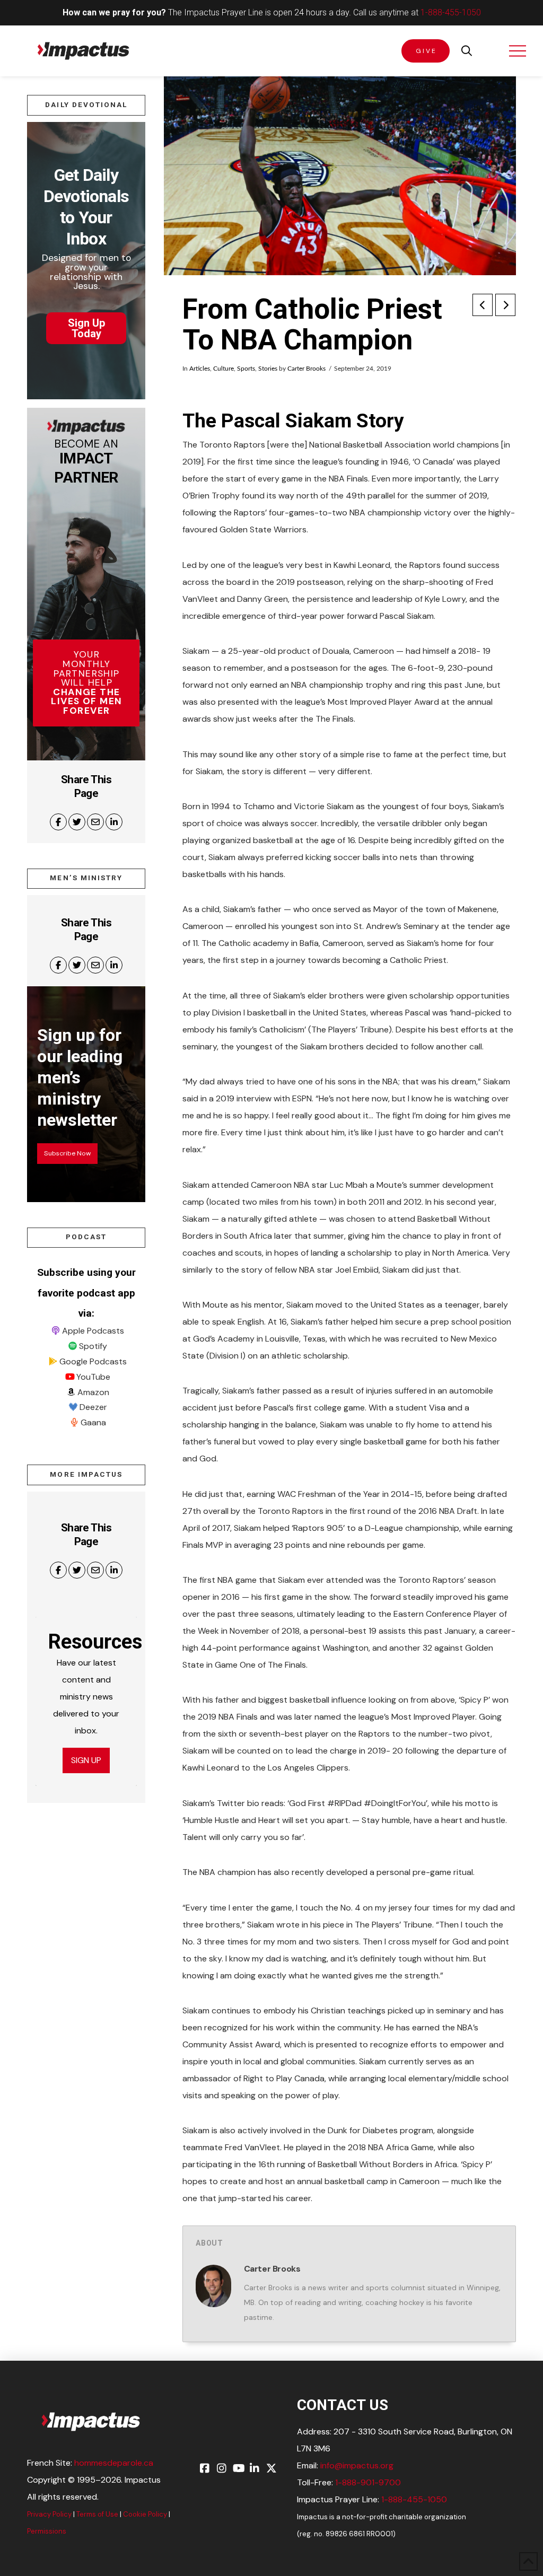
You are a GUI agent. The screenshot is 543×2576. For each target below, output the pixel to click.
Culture (224, 369)
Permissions (47, 2531)
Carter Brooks (306, 369)
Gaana (93, 1422)
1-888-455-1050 (451, 12)
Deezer (93, 1407)
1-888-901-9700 (368, 2482)
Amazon (93, 1392)
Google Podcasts (93, 1361)
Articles (200, 369)
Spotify (93, 1346)
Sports (246, 369)
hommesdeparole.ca (114, 2463)
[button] (467, 51)
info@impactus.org (357, 2465)
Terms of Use (97, 2514)
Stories (268, 369)
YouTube (93, 1377)
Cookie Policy (145, 2514)
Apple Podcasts (93, 1331)
